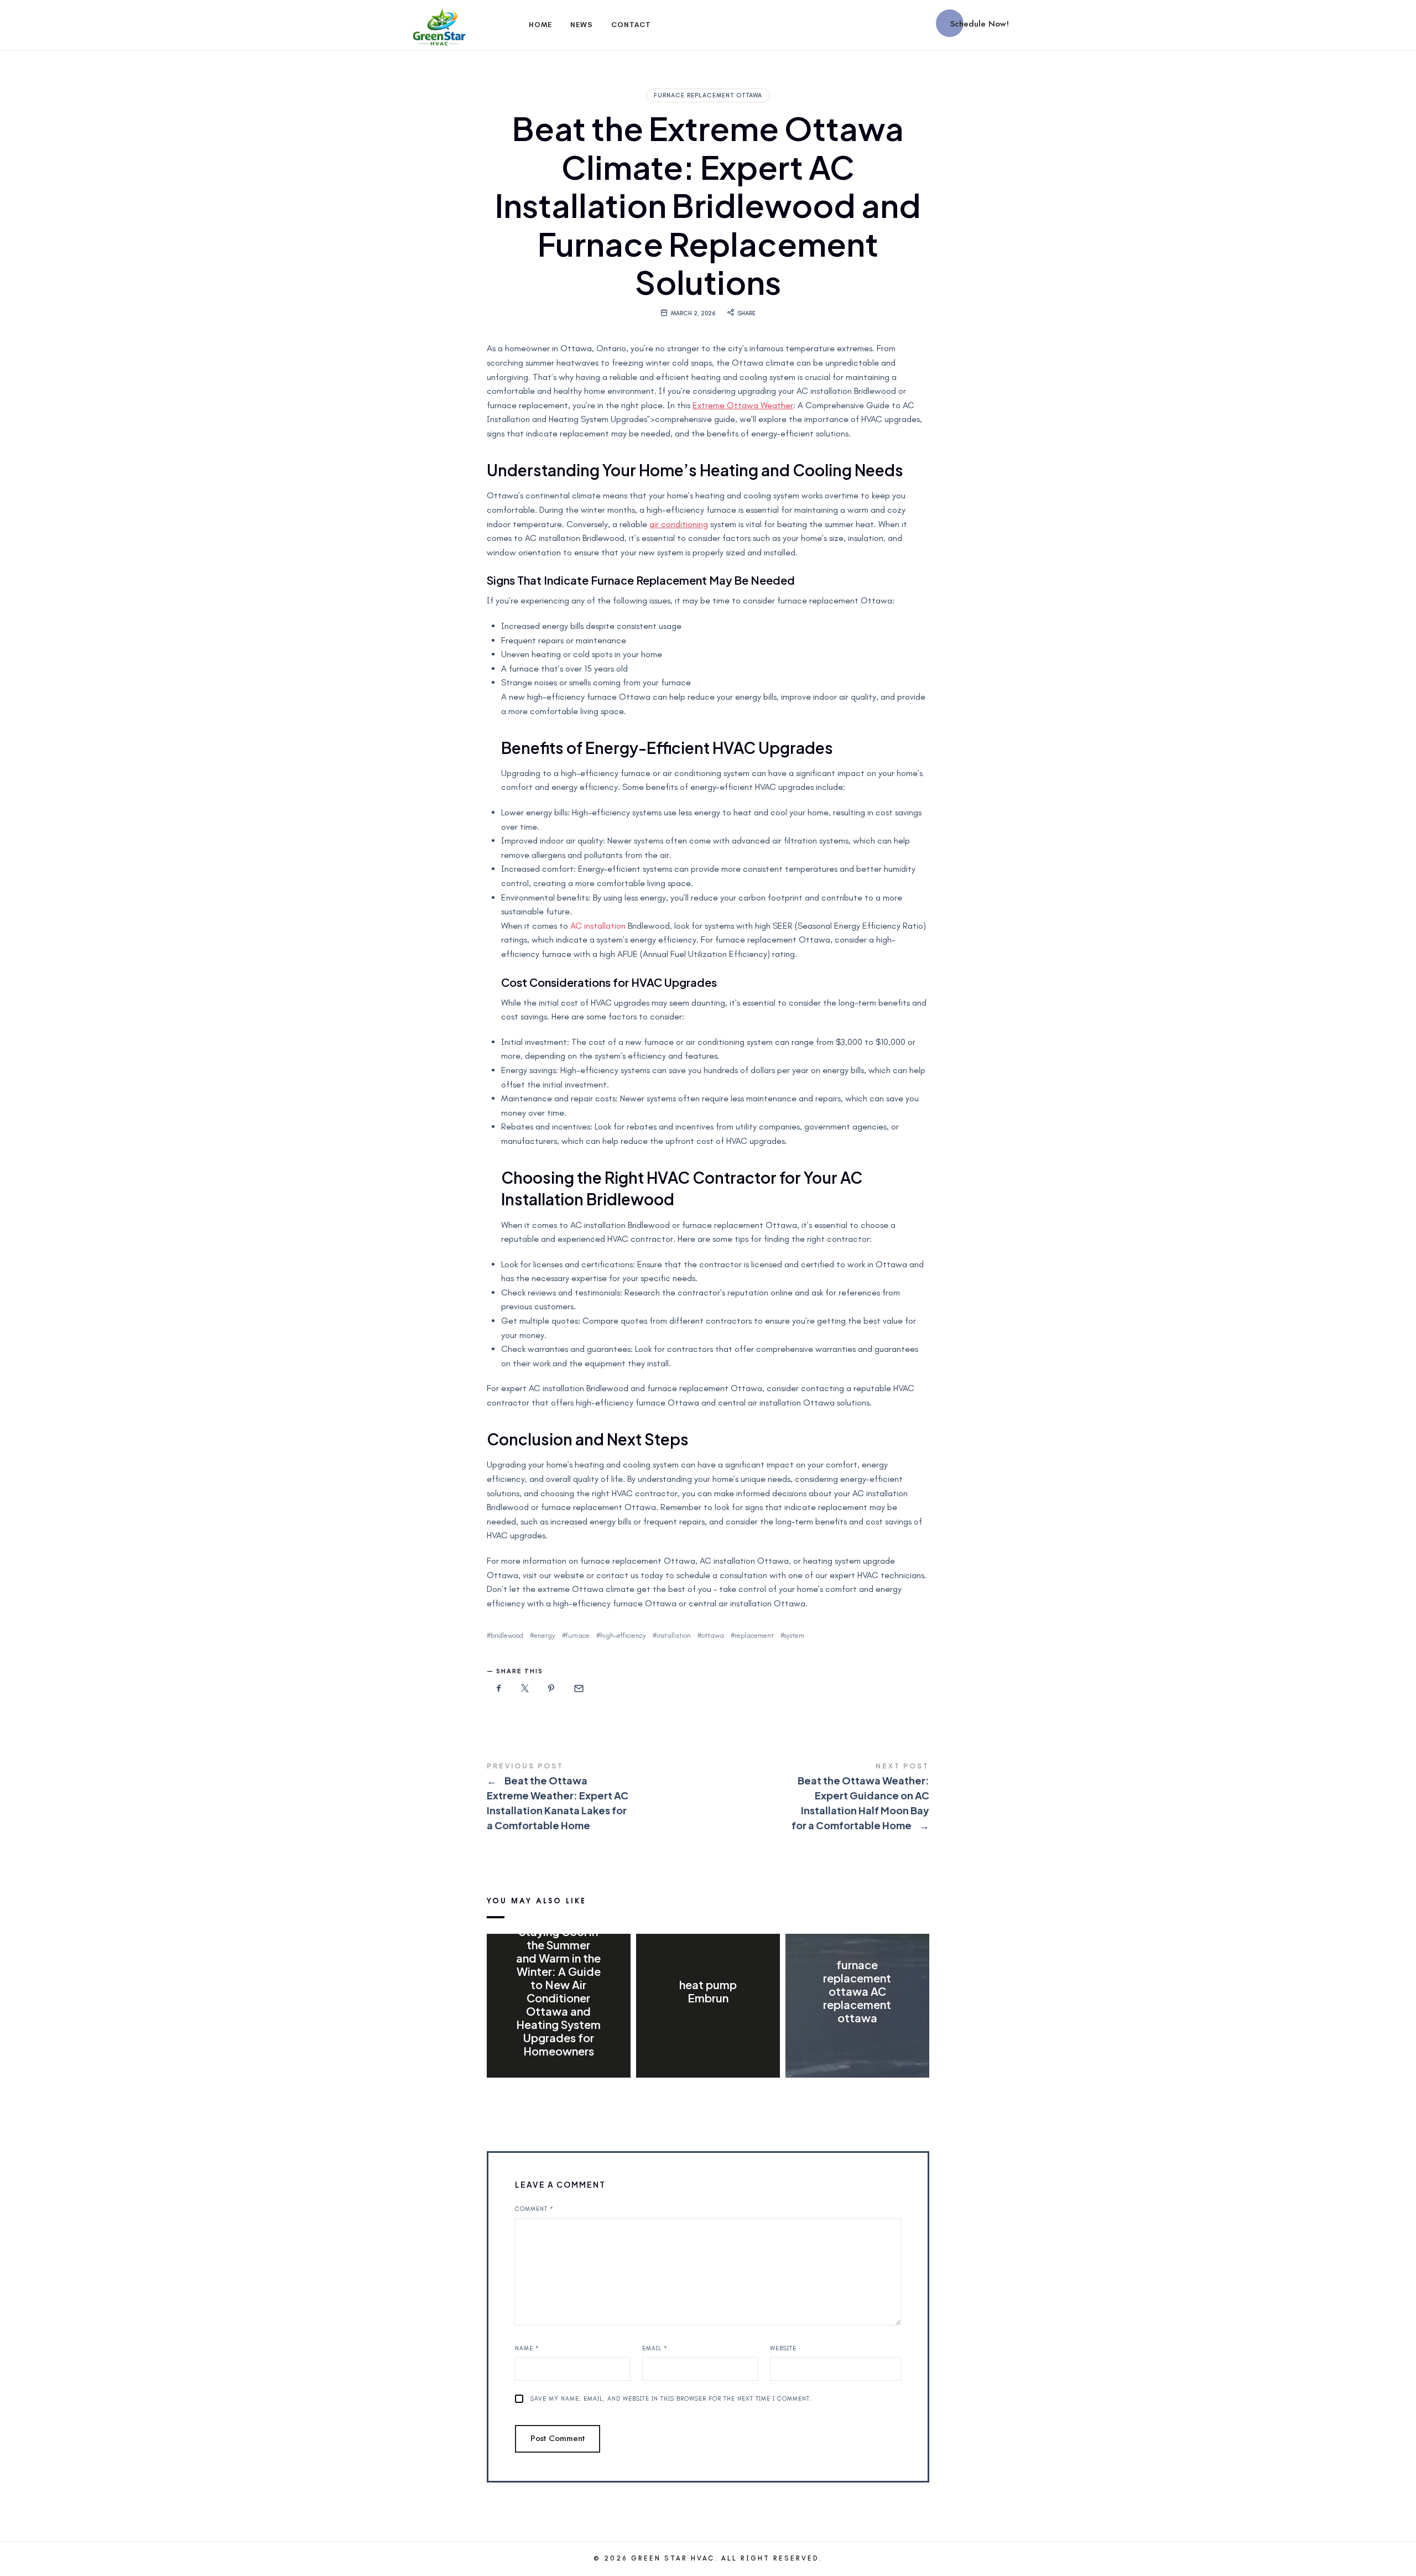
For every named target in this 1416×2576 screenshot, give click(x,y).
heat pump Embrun (708, 1991)
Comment (534, 2209)
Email (655, 2348)
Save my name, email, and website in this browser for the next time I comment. (671, 2399)
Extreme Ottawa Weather (743, 405)
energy (545, 1635)
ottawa (713, 1635)
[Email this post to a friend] (578, 1689)
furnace (578, 1635)
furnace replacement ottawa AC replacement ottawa (857, 1991)
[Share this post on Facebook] (499, 1689)
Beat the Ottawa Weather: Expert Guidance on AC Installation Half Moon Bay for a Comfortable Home (819, 1798)
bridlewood (507, 1635)
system (794, 1635)
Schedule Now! (980, 24)
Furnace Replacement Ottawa (708, 95)
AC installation (598, 926)
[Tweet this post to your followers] (525, 1689)
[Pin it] (551, 1689)
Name (527, 2348)
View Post (558, 2074)
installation (674, 1635)
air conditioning (679, 524)
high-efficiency (623, 1635)
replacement (754, 1635)
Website (783, 2348)
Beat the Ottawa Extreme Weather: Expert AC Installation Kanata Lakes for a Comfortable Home (597, 1798)
